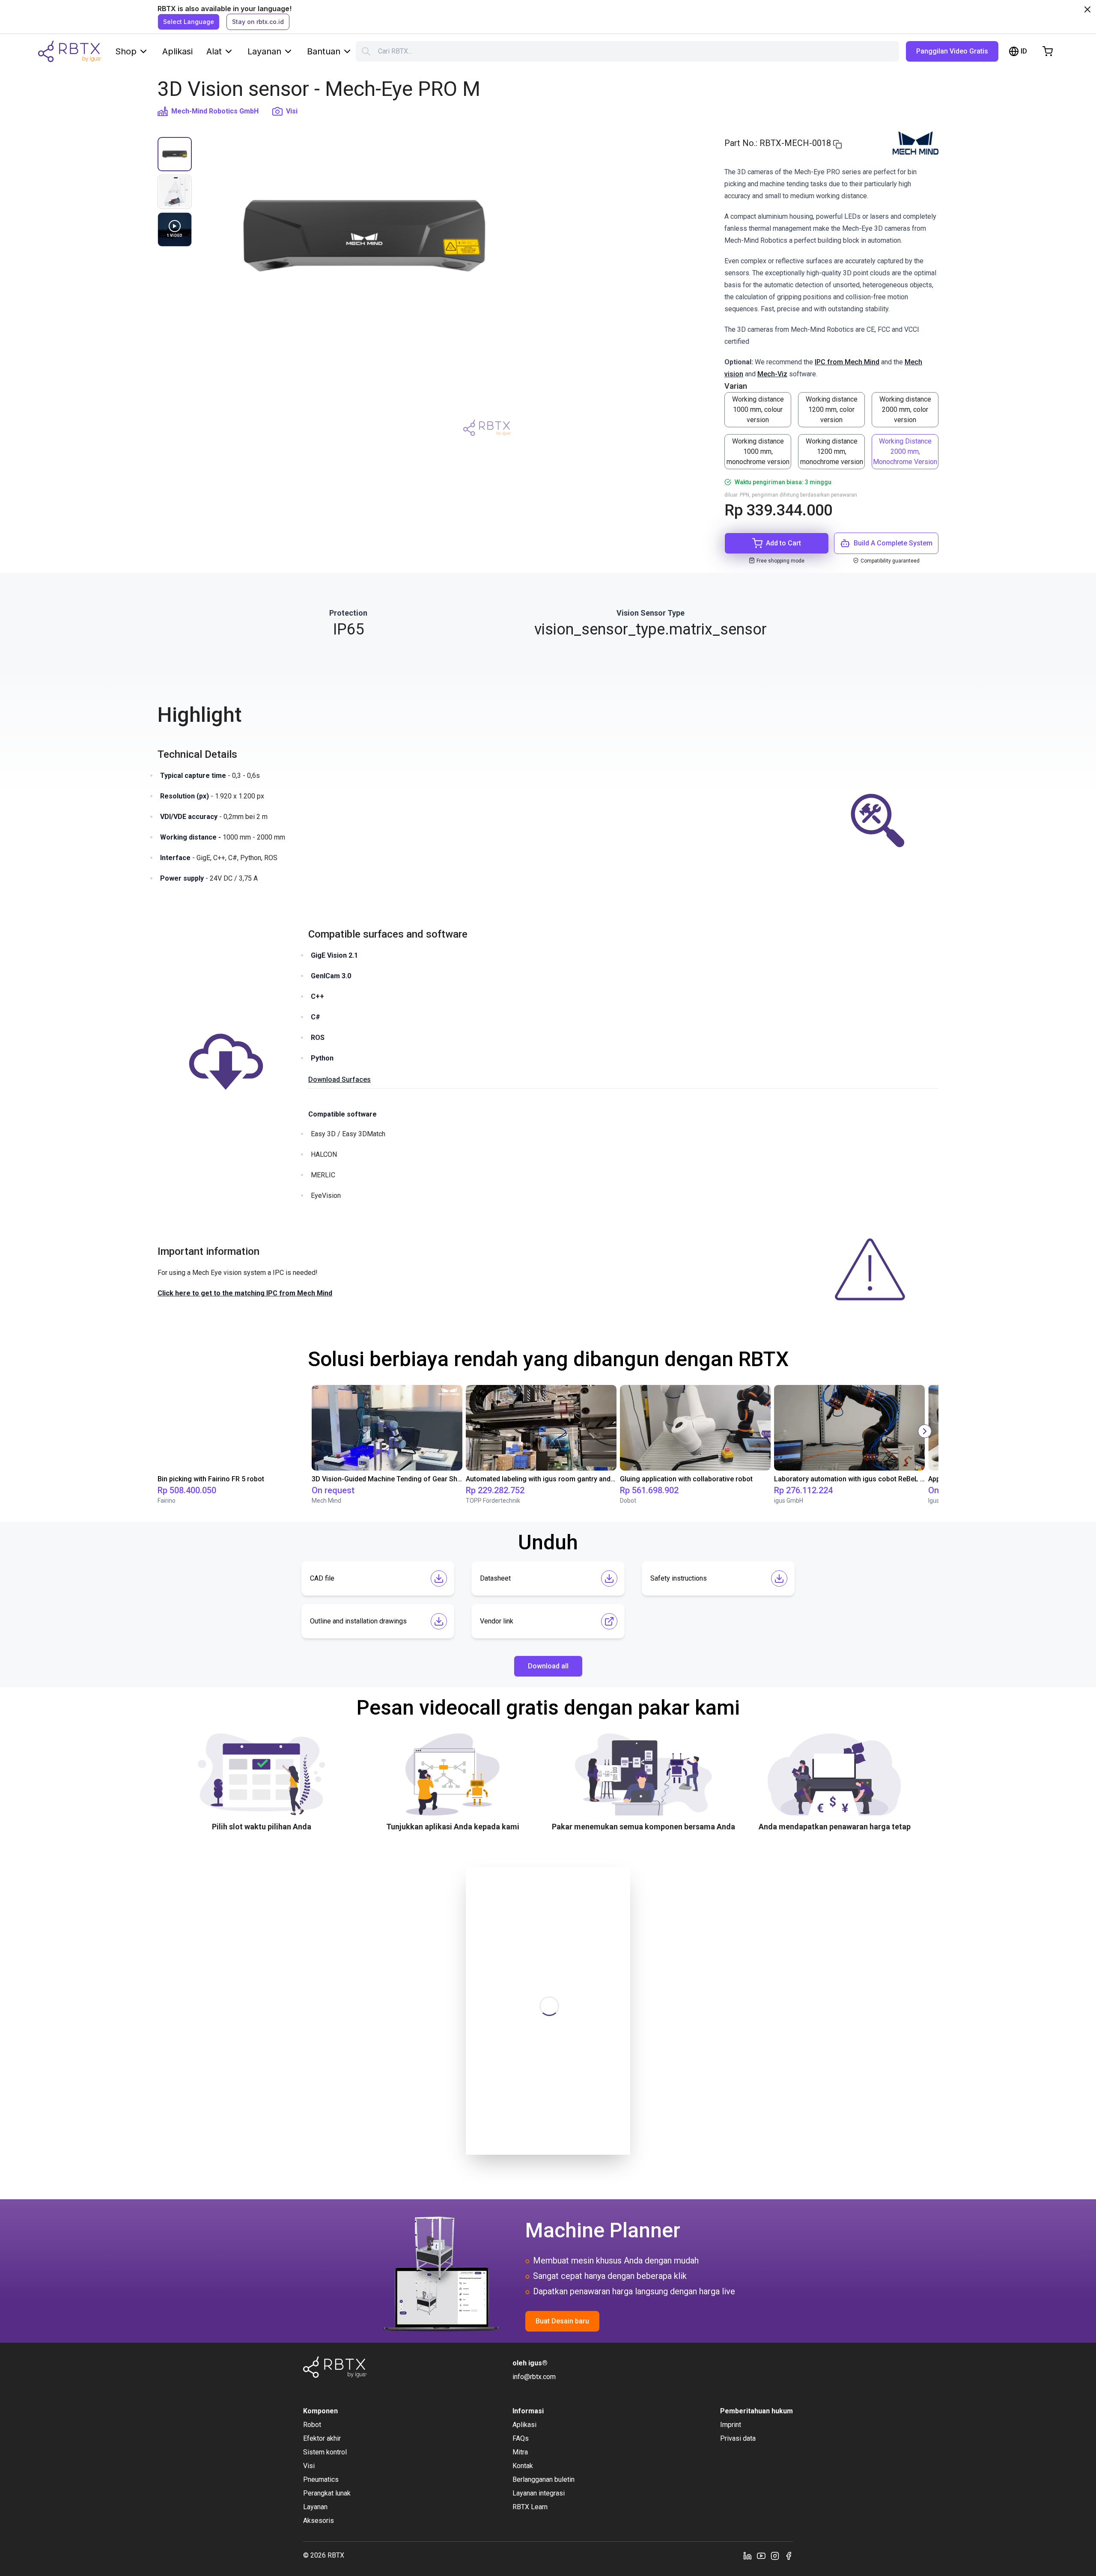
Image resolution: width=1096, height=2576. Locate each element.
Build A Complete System (893, 543)
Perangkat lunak (327, 2493)
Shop (126, 51)
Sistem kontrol (325, 2452)
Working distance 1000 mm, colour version (758, 409)
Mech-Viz (772, 374)
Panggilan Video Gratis (952, 51)
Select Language (189, 22)
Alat (214, 51)
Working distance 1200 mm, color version (832, 409)
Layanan (264, 51)
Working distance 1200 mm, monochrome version (832, 451)
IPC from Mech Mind (847, 362)
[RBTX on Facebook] (789, 2555)
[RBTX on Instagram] (775, 2555)
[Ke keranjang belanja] (1048, 51)
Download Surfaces (340, 1080)
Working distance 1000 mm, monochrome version (758, 451)
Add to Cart (783, 543)
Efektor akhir (322, 2438)
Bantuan (324, 51)
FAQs (521, 2438)
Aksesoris (319, 2521)
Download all (548, 1666)
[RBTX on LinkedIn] (748, 2555)
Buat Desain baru (562, 2321)
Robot (312, 2425)
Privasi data (738, 2438)
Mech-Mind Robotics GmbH (215, 111)
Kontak (523, 2466)
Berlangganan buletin (544, 2479)
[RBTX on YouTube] (761, 2555)
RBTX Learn (530, 2507)
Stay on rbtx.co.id (258, 22)
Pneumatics (321, 2479)
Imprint (731, 2425)
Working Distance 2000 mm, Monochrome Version (905, 451)
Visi (292, 111)
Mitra (520, 2452)
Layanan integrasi (539, 2493)
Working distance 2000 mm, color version (905, 409)
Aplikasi (177, 51)
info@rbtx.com (534, 2377)
